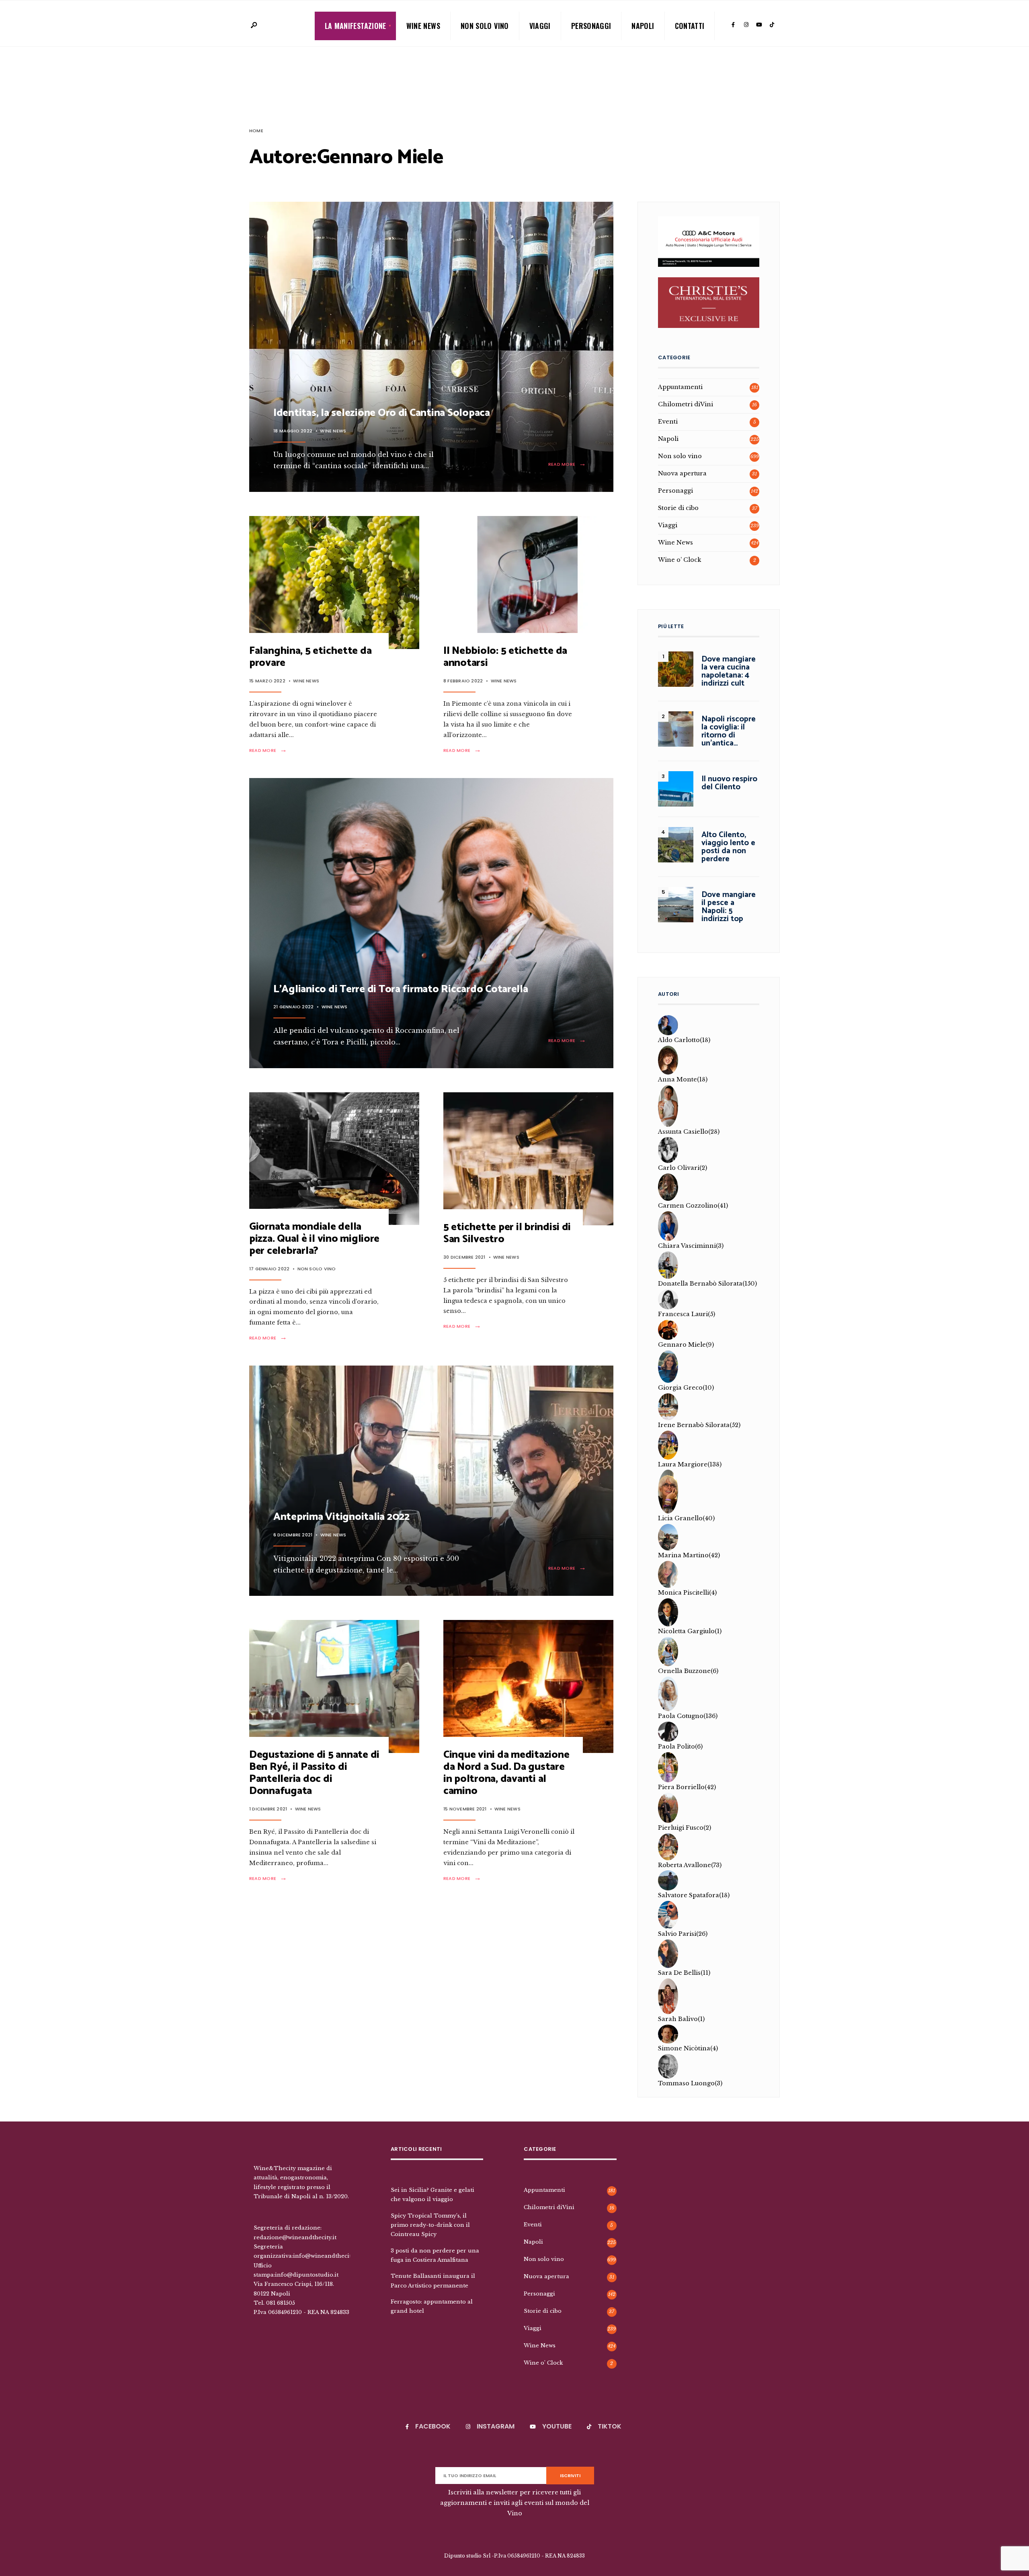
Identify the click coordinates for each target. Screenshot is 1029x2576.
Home (256, 131)
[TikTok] (772, 25)
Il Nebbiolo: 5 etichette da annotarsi (505, 657)
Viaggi (540, 26)
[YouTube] (759, 25)
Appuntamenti (680, 387)
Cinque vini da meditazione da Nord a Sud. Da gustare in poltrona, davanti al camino (506, 1773)
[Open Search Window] (254, 26)
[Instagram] (746, 25)
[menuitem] (355, 26)
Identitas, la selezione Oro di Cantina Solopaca (382, 413)
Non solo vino (485, 26)
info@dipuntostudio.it (307, 2275)
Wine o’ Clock (680, 560)
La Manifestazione (356, 26)
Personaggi (591, 26)
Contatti (690, 26)
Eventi (668, 422)
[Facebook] (733, 25)
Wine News (423, 26)
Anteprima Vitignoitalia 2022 (341, 1517)
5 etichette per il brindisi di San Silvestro (507, 1233)
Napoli (643, 26)
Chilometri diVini (686, 404)
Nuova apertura (682, 473)
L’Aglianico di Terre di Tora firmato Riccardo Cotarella (401, 989)
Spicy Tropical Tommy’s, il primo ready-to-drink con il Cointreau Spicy (430, 2225)
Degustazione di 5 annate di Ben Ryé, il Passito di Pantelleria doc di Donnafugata (314, 1773)
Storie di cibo (678, 508)
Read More (569, 464)
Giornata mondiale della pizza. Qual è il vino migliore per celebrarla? (314, 1239)
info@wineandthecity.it (326, 2256)
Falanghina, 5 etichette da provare (310, 657)
